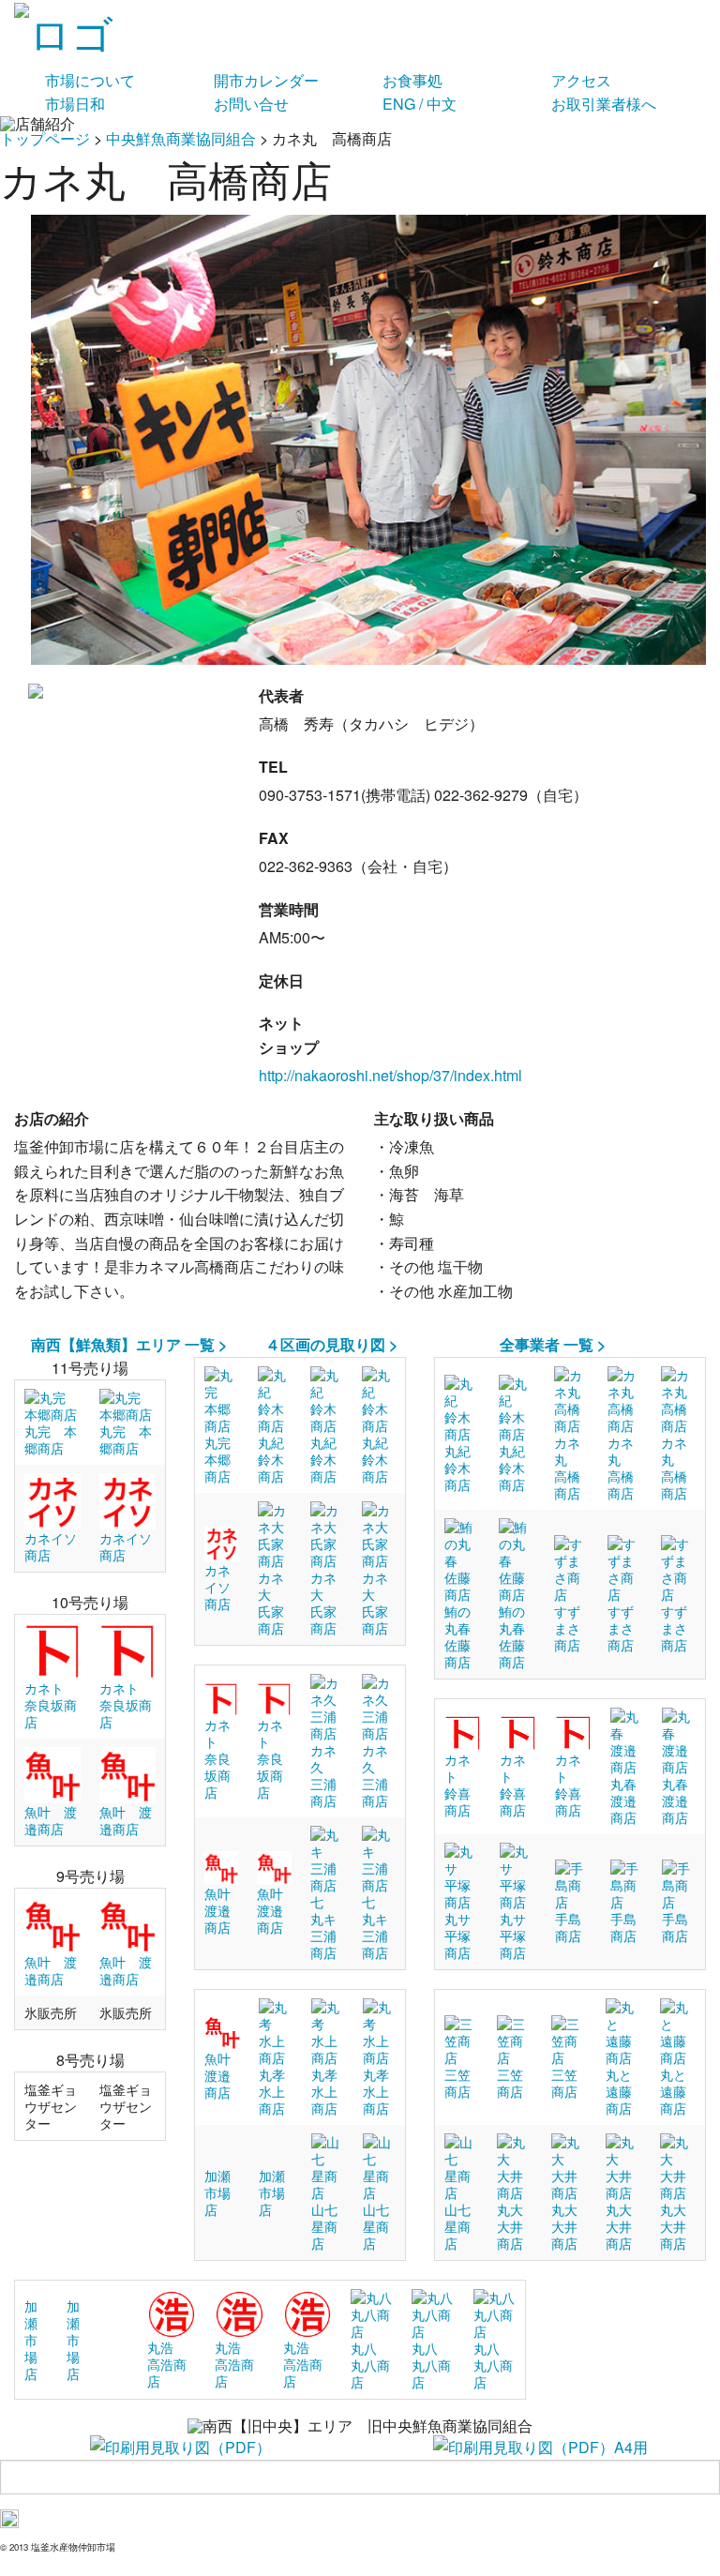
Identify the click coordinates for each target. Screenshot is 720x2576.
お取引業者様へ (604, 104)
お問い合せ (251, 104)
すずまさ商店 (567, 1628)
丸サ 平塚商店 (464, 1936)
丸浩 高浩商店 (167, 2364)
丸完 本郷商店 (51, 1439)
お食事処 (412, 80)
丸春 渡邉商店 (630, 1800)
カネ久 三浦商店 (323, 1775)
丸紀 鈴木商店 (277, 1459)
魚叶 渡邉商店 (224, 1910)
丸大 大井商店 (517, 2226)
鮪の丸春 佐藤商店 (464, 1636)
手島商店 (568, 1927)
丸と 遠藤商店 (625, 2091)
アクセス (581, 80)
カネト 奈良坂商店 (51, 1705)
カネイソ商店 (217, 1587)
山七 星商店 (331, 2226)
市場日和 (75, 104)
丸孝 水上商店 (278, 2091)
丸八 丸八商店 (370, 2365)
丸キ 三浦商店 (330, 1936)
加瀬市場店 (217, 2192)
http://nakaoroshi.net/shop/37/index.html (390, 1075)
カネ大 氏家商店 (271, 1603)
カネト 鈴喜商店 (457, 1785)
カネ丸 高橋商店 (567, 1468)
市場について (90, 80)
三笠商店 (457, 2083)
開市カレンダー (266, 80)
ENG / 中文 (420, 104)
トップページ (45, 138)
